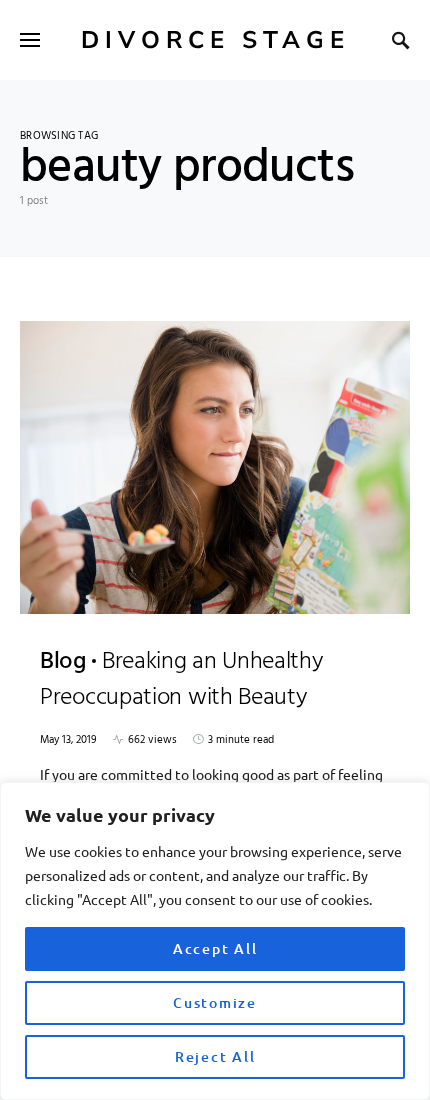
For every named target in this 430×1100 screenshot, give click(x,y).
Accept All (215, 948)
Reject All (215, 1056)
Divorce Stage (215, 40)
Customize (215, 1002)
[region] (215, 941)
